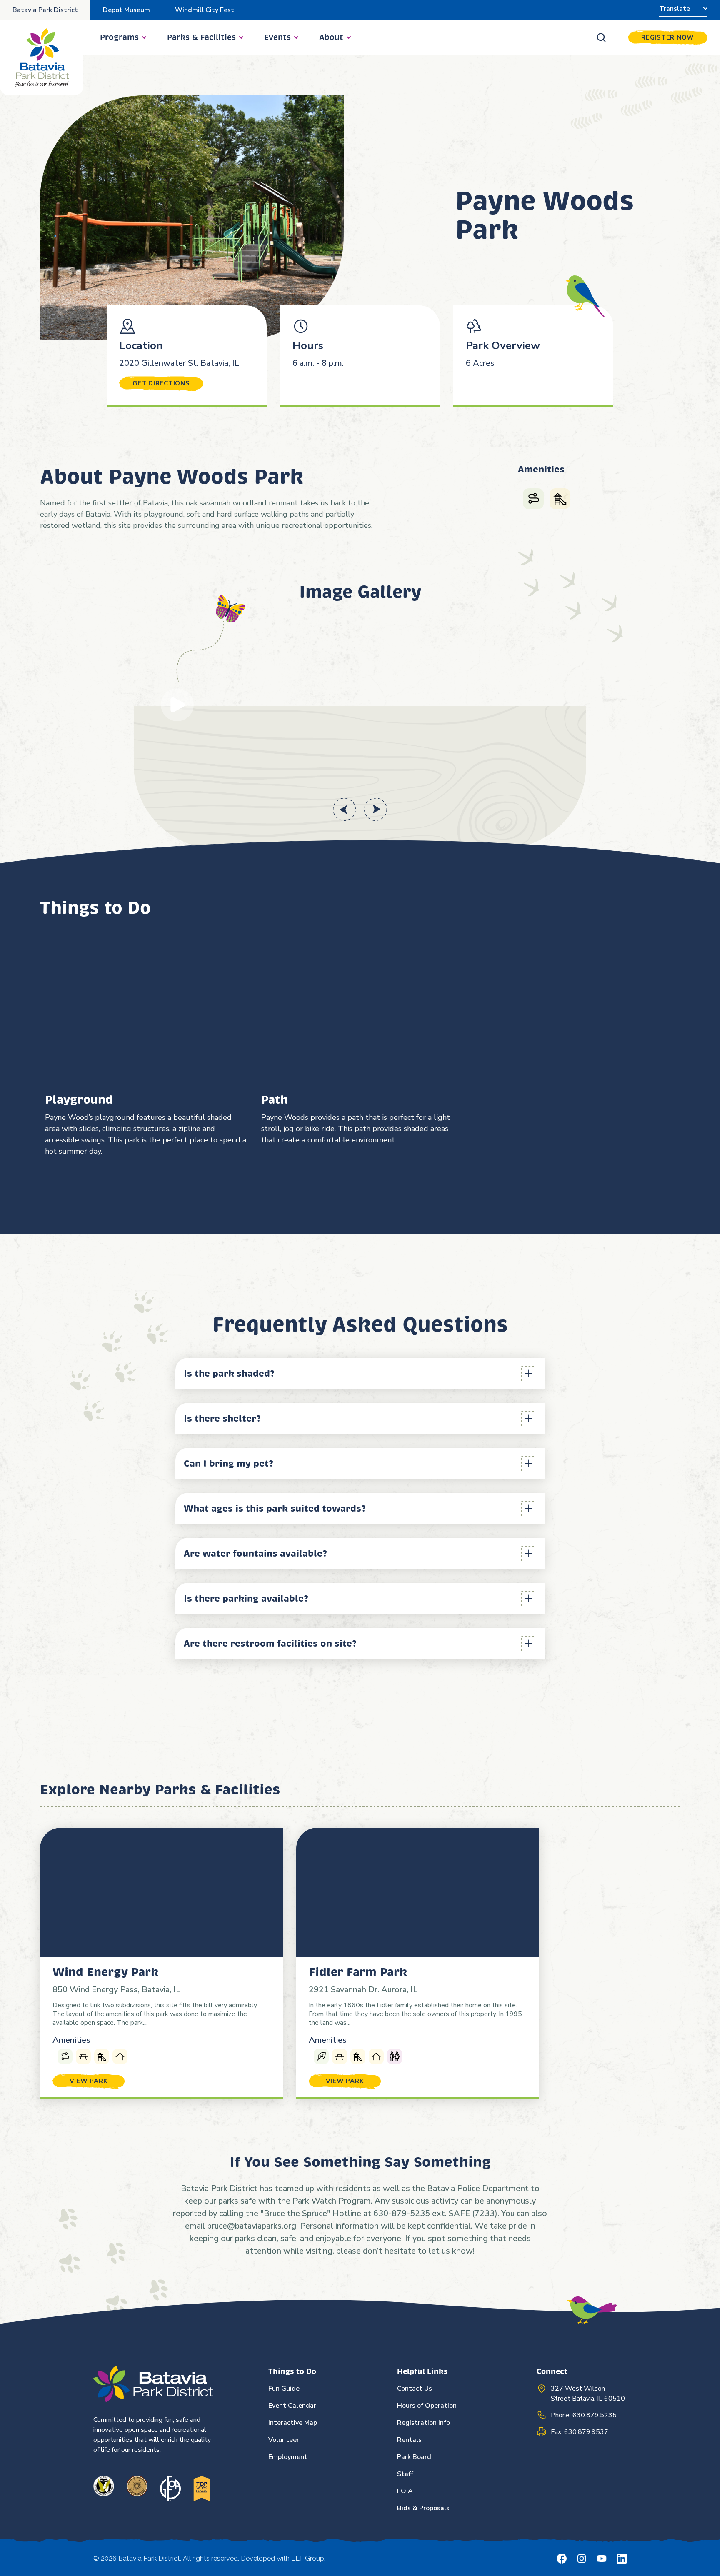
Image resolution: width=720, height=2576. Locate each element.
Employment (288, 2457)
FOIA (405, 2491)
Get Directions (161, 383)
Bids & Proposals (423, 2508)
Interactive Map (293, 2423)
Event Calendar (292, 2406)
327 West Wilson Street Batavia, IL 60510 (588, 2394)
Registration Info (424, 2423)
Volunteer (284, 2440)
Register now (668, 37)
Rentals (409, 2440)
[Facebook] (562, 2559)
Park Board (414, 2457)
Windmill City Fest (205, 10)
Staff (405, 2474)
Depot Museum (126, 10)
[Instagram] (582, 2559)
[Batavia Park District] (42, 57)
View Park (89, 2081)
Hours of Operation (427, 2406)
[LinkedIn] (622, 2559)
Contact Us (415, 2389)
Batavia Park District (45, 10)
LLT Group (308, 2558)
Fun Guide (284, 2389)
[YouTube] (602, 2559)
